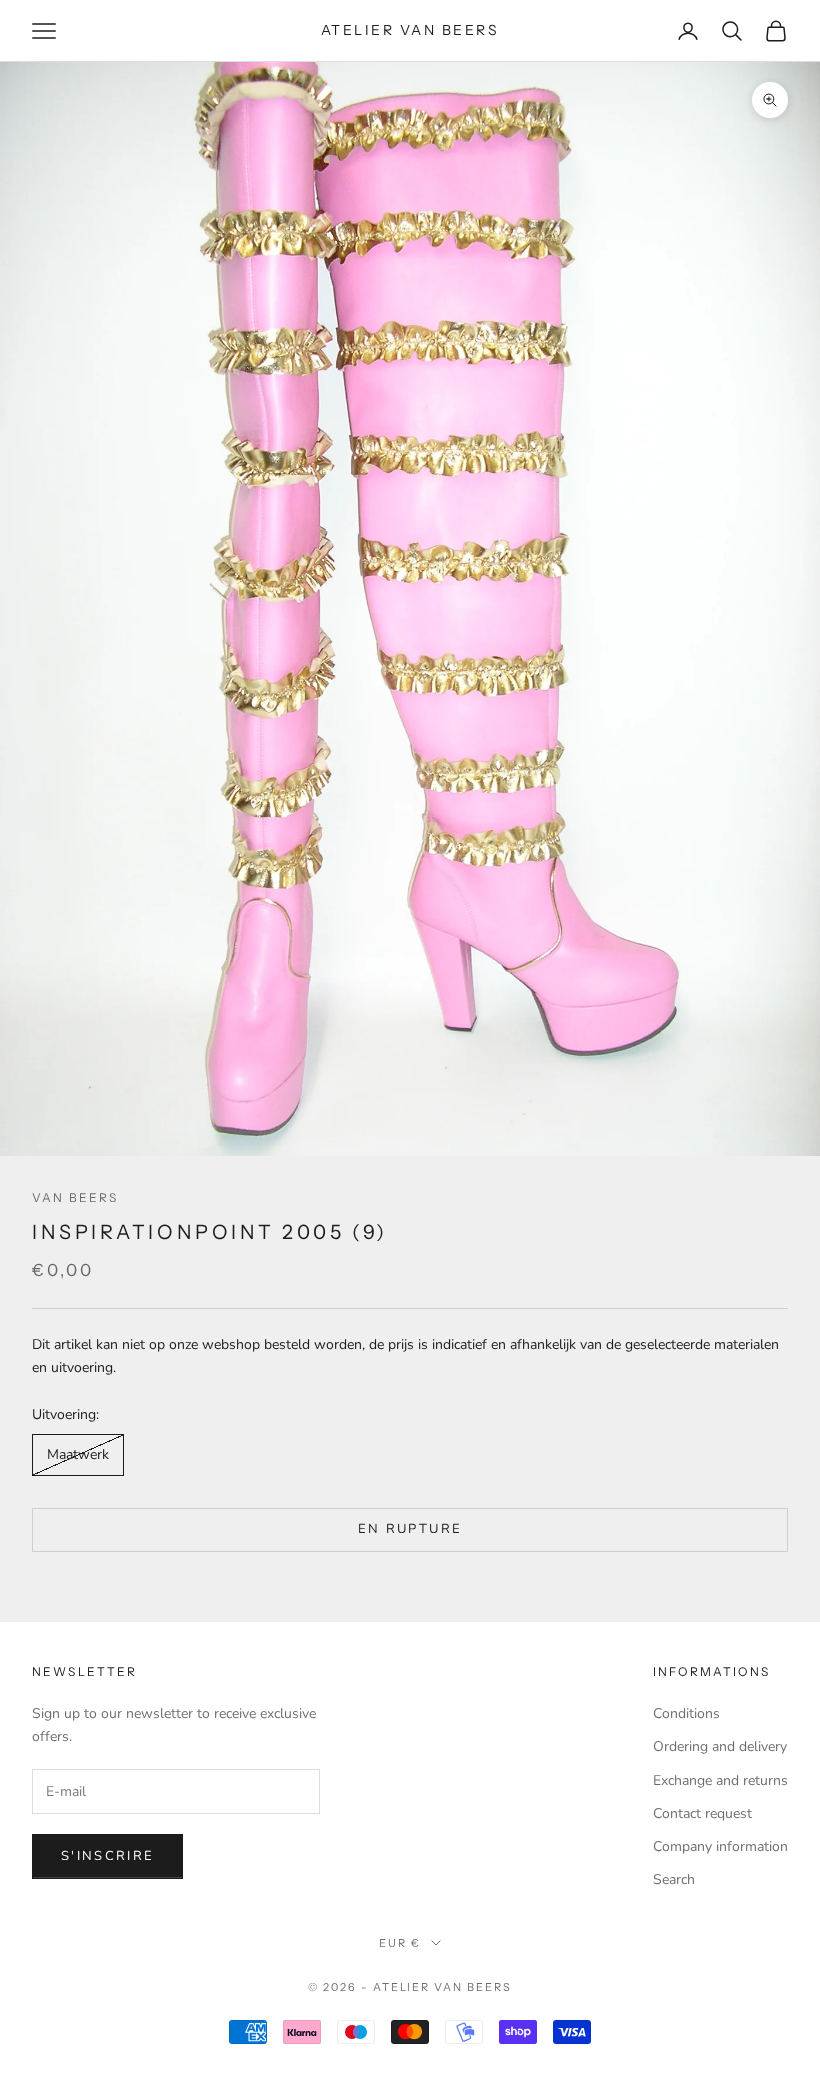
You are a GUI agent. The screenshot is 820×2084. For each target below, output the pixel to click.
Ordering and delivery (720, 1746)
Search (674, 1879)
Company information (720, 1846)
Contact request (702, 1813)
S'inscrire (107, 1856)
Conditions (686, 1713)
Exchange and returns (720, 1780)
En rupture (410, 1529)
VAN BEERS (75, 1197)
